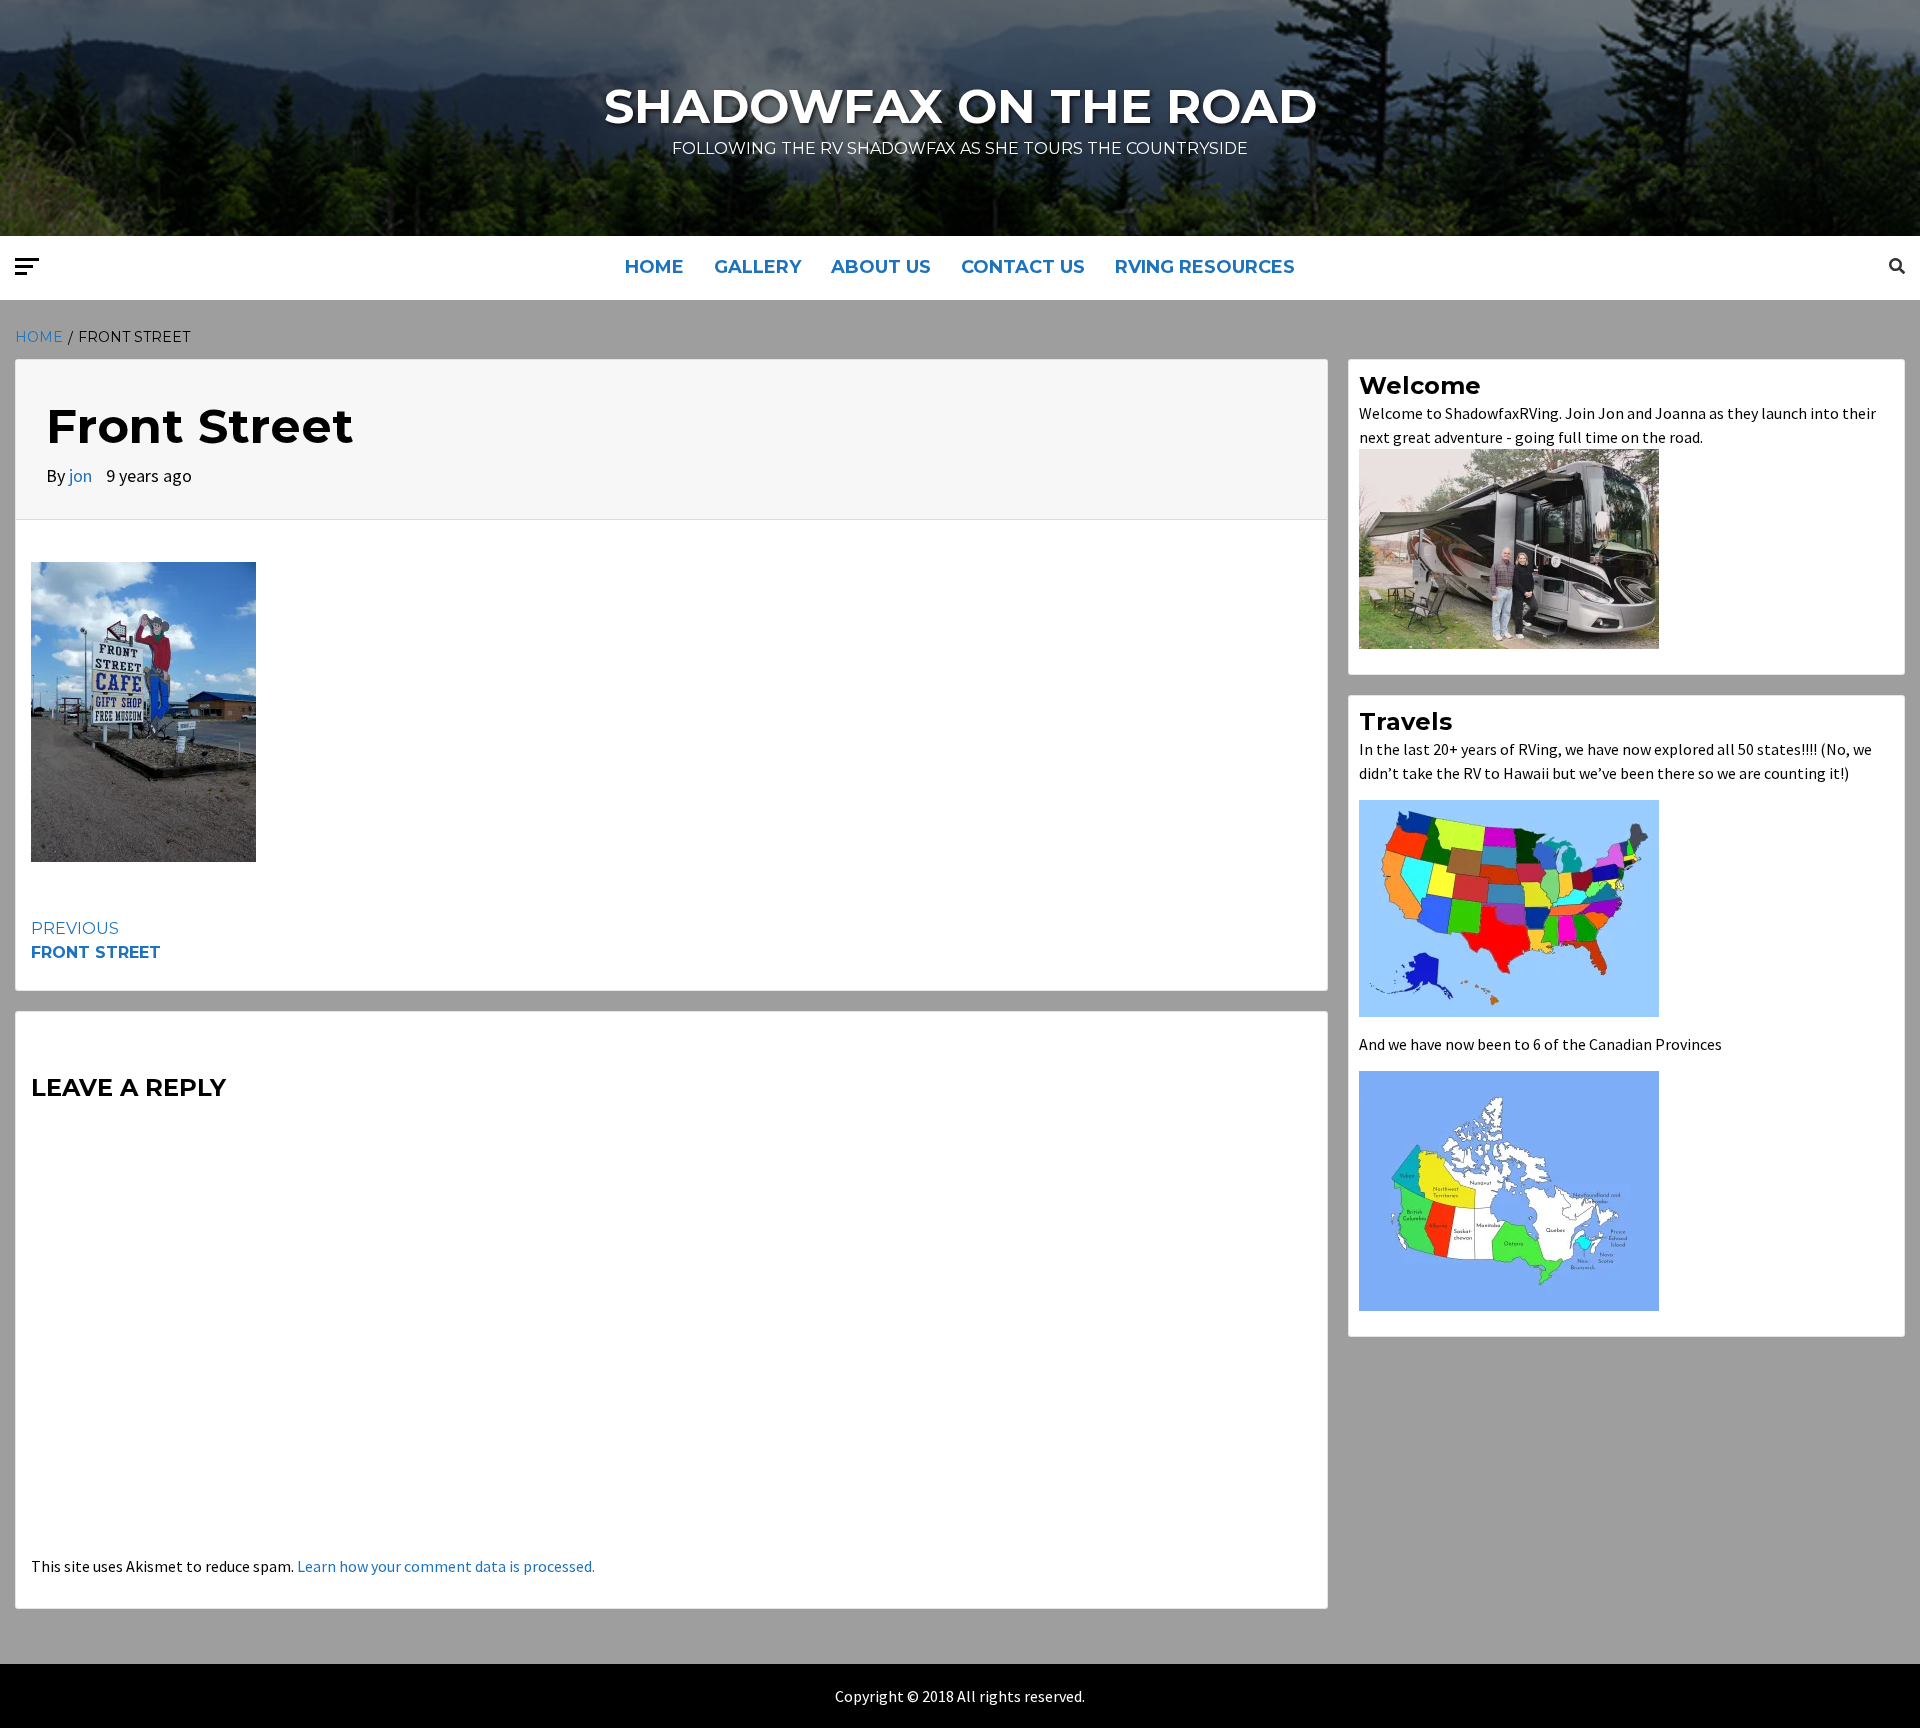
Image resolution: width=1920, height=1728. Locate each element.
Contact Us (1023, 267)
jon (82, 475)
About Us (881, 267)
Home (654, 267)
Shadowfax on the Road (960, 106)
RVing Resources (1205, 267)
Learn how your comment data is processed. (446, 1566)
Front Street (96, 940)
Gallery (757, 267)
